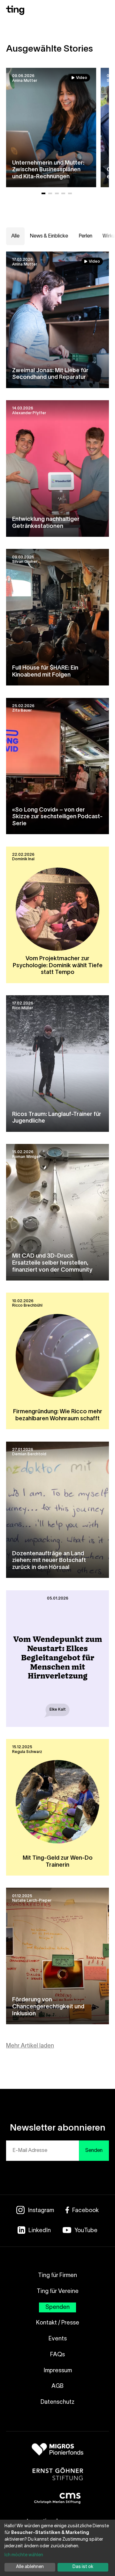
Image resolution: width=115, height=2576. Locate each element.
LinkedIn (40, 2231)
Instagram (41, 2211)
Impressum (58, 2371)
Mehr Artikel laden (30, 2046)
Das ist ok (83, 2567)
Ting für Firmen (57, 2276)
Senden (94, 2151)
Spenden (57, 2307)
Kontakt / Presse (58, 2323)
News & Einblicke (49, 236)
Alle (15, 236)
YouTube (86, 2231)
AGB (57, 2386)
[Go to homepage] (15, 14)
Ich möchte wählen (24, 2555)
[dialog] (57, 2548)
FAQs (57, 2355)
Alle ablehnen (30, 2567)
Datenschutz (57, 2402)
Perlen (85, 236)
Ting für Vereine (58, 2292)
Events (58, 2339)
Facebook (85, 2211)
